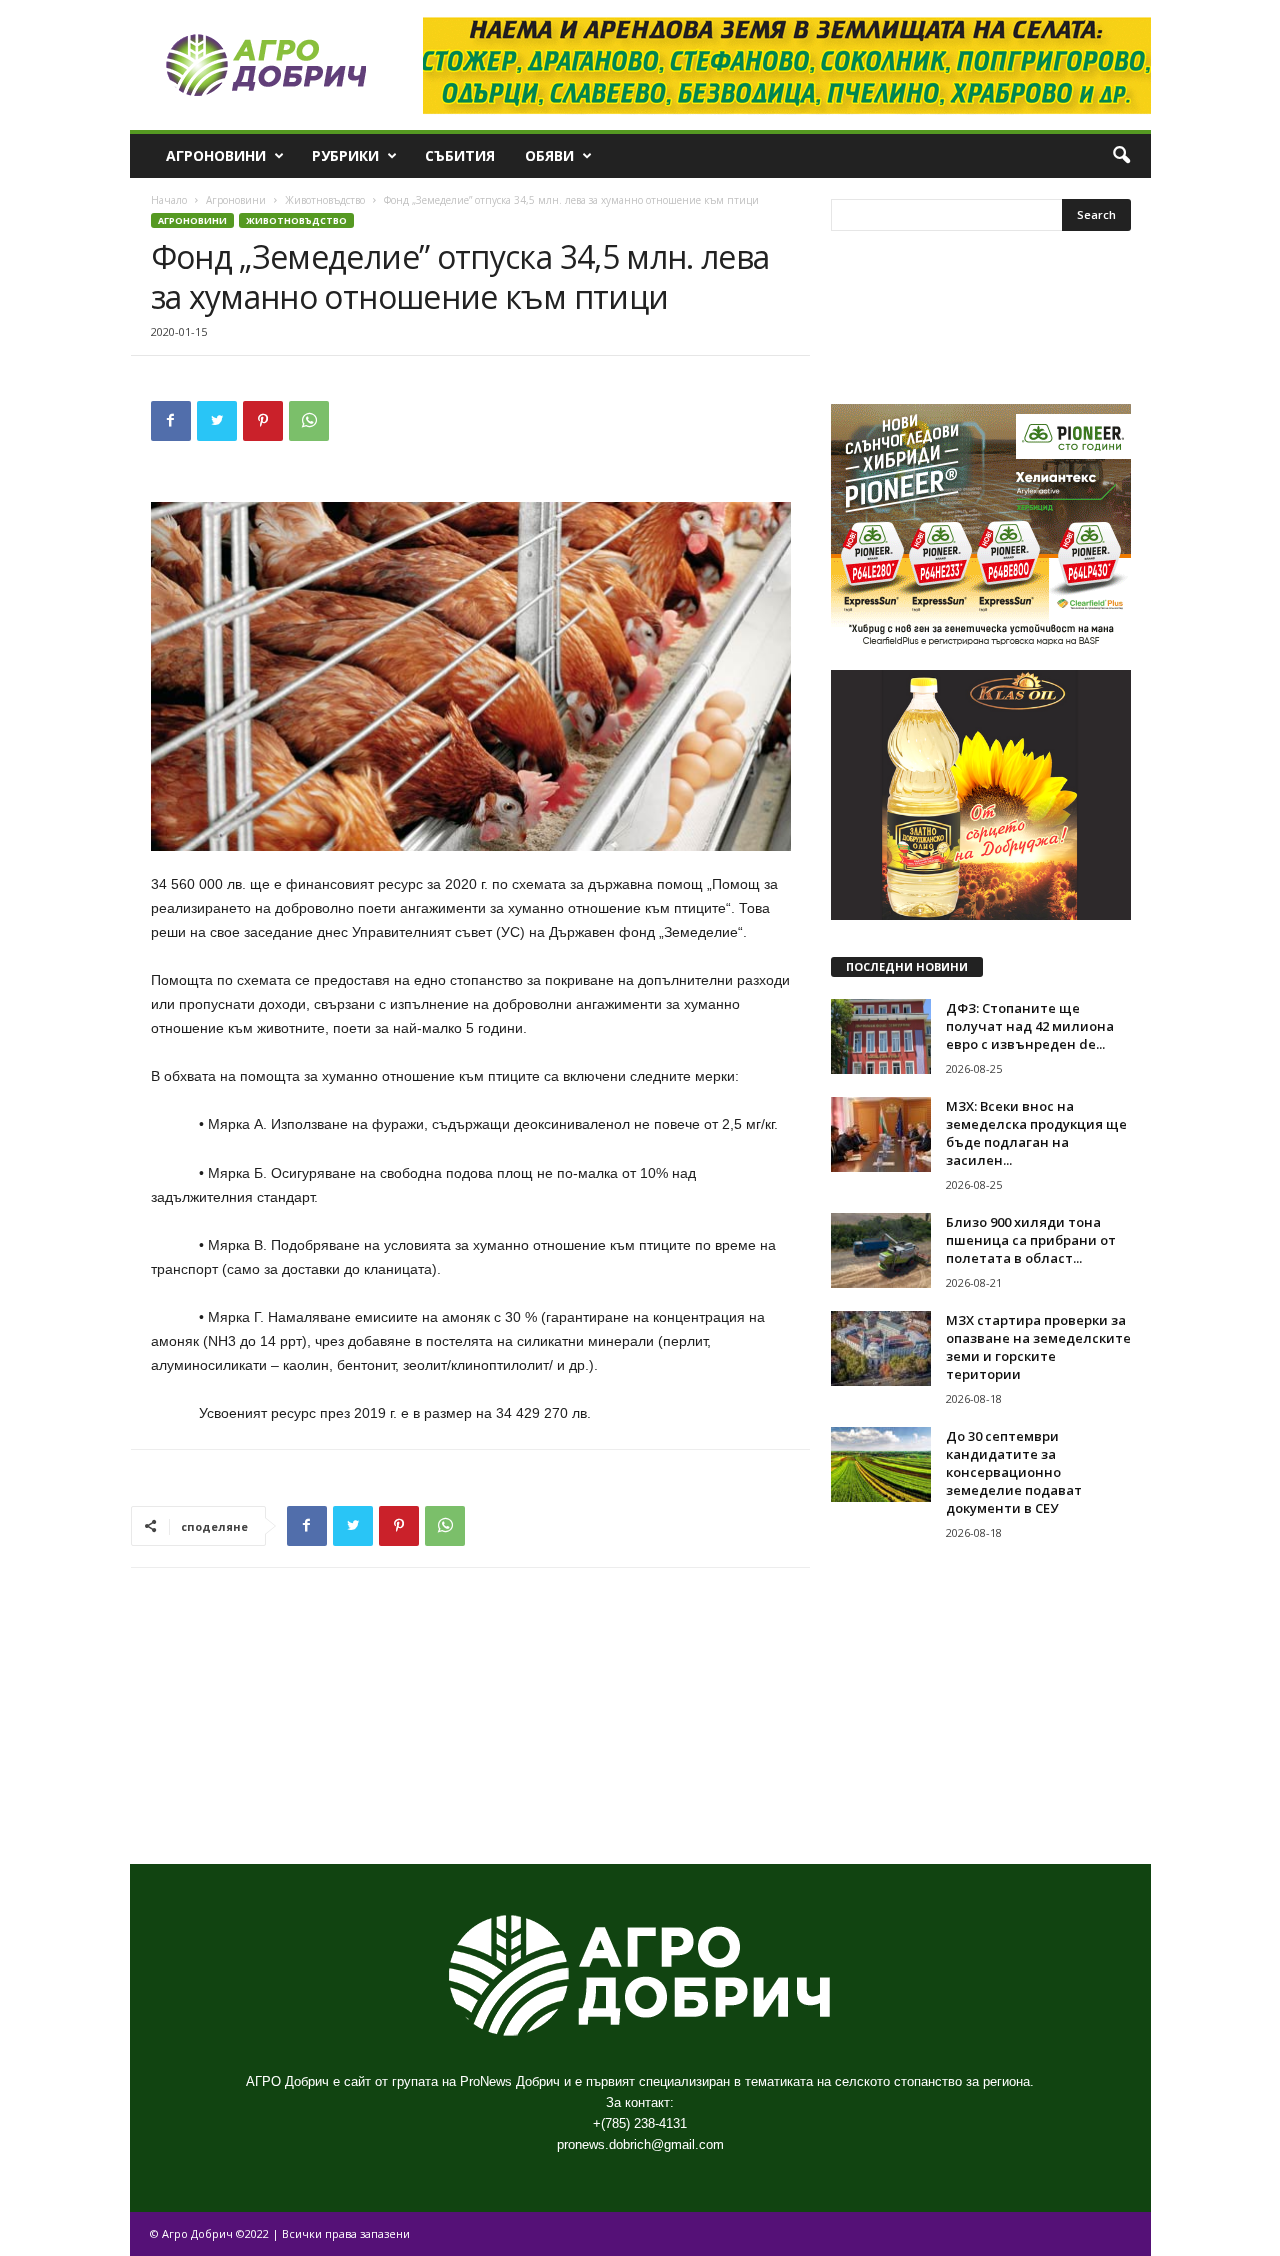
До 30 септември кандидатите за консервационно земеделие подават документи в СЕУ (1014, 1472)
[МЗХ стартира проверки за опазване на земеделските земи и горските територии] (881, 1348)
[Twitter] (217, 421)
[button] (1121, 156)
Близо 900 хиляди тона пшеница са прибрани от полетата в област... (1031, 1240)
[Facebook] (171, 421)
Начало (169, 200)
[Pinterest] (263, 421)
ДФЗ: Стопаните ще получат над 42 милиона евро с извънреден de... (1030, 1026)
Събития (460, 155)
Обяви (549, 155)
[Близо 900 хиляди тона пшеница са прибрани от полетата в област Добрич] (881, 1250)
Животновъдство (325, 200)
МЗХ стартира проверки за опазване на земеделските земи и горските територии (1038, 1347)
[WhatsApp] (309, 421)
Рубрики (345, 155)
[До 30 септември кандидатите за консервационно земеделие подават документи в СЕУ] (881, 1464)
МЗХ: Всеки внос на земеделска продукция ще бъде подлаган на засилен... (1036, 1133)
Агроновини (216, 155)
